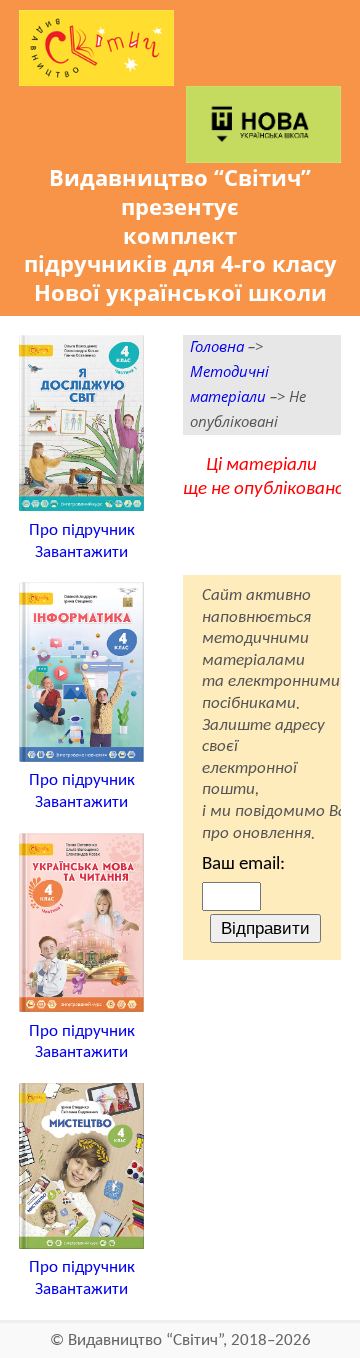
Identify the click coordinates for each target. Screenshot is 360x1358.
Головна (217, 346)
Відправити (265, 928)
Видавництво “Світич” (145, 1340)
